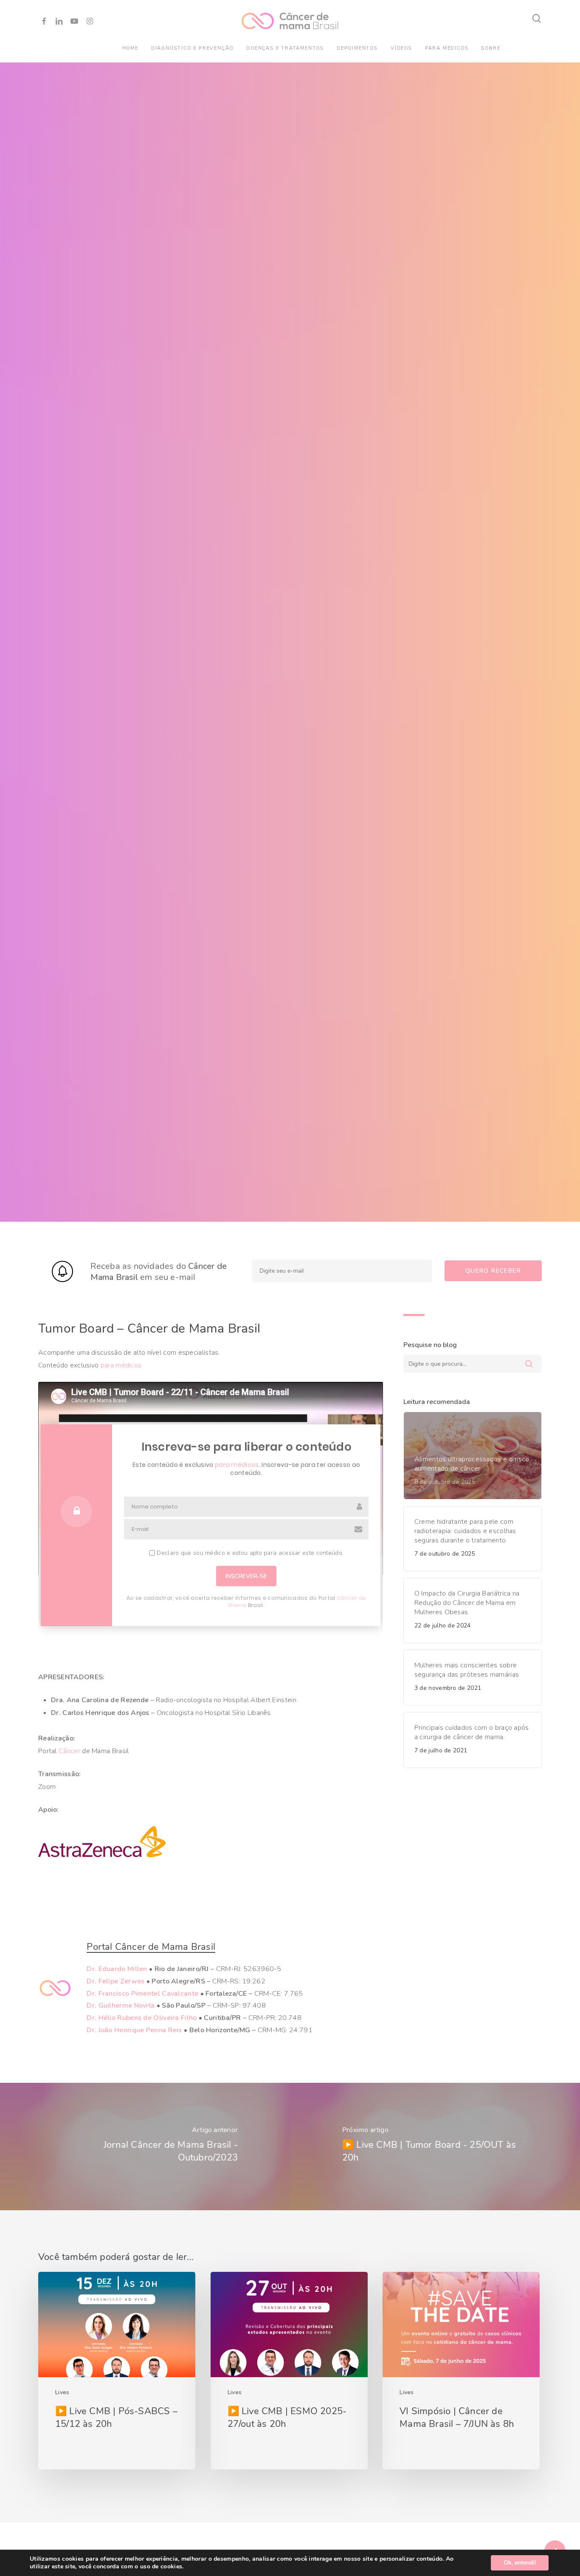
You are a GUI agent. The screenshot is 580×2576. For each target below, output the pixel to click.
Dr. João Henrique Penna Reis (134, 2030)
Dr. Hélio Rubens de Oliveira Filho (142, 2018)
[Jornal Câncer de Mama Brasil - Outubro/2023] (145, 2147)
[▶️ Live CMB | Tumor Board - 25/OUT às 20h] (435, 2147)
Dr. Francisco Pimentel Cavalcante (142, 1994)
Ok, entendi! (520, 2563)
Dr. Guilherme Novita (121, 2005)
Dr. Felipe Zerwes (115, 1981)
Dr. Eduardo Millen (117, 1969)
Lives (62, 2392)
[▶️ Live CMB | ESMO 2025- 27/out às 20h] (289, 2371)
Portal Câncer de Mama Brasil (151, 1947)
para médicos (121, 1365)
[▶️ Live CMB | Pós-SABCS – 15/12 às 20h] (117, 2371)
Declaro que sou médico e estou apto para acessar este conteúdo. (249, 1553)
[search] (537, 18)
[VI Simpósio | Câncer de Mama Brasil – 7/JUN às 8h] (461, 2371)
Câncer (69, 1751)
